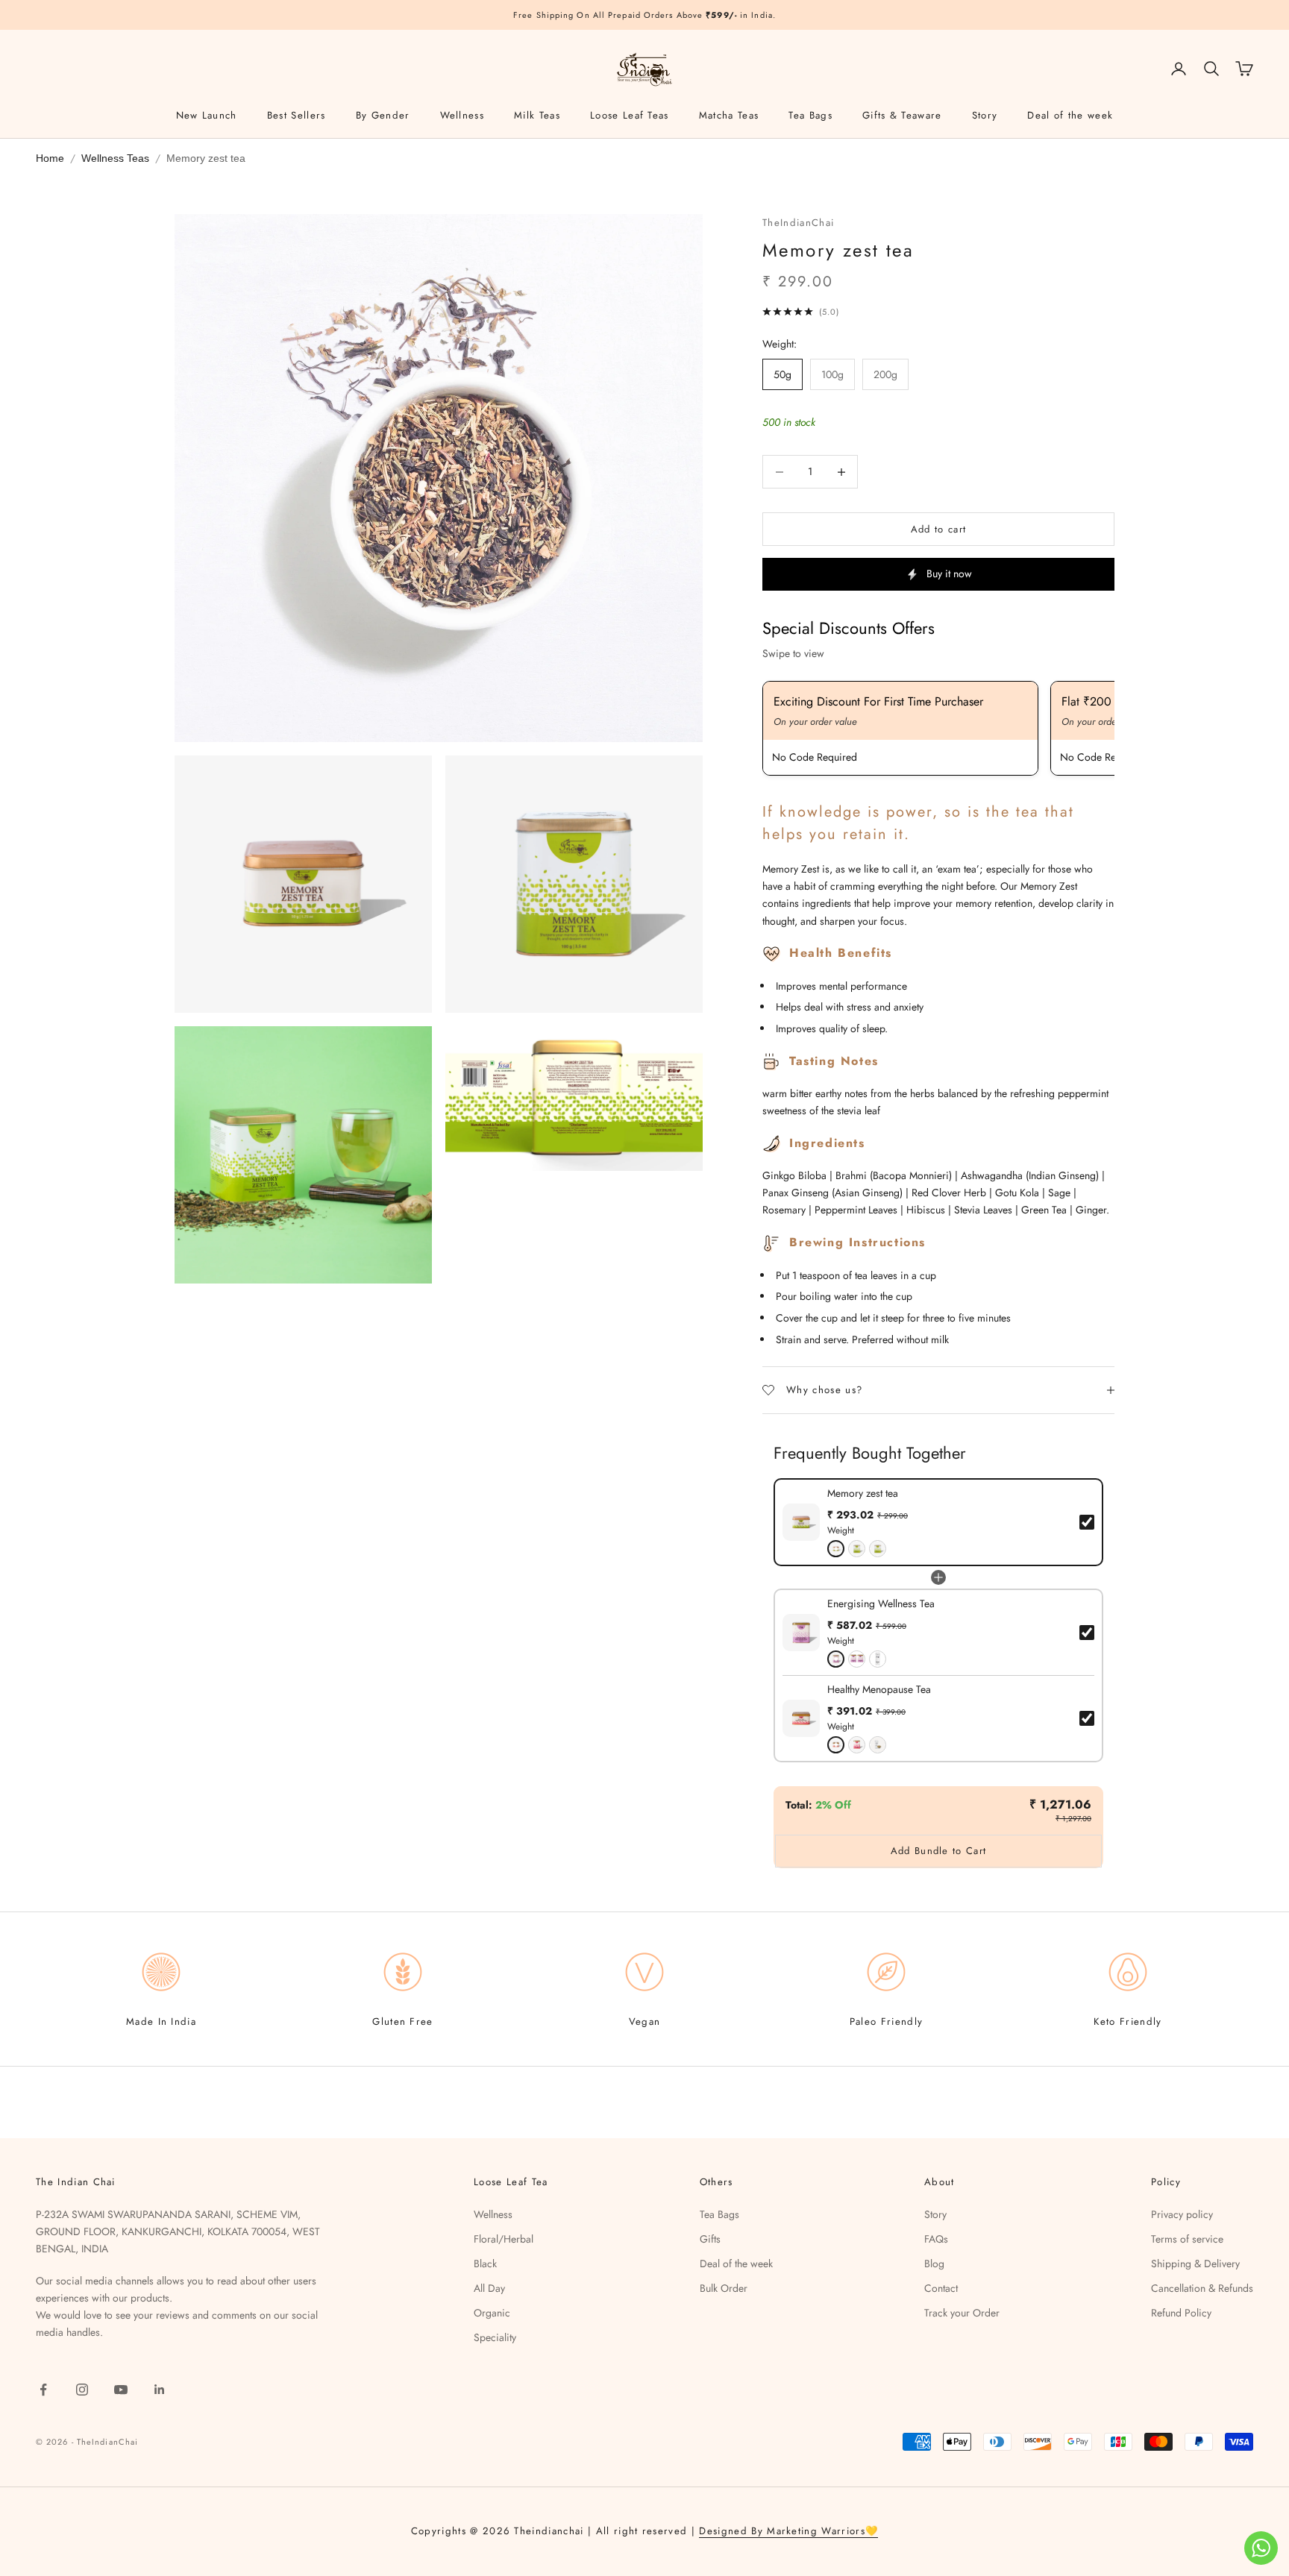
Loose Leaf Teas (630, 115)
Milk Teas (537, 115)
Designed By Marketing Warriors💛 (788, 2531)
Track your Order (962, 2313)
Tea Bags (810, 115)
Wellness (462, 115)
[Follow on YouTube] (121, 2390)
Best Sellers (297, 115)
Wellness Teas (115, 158)
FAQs (936, 2239)
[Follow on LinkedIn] (160, 2390)
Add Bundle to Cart (938, 1851)
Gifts (710, 2239)
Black (485, 2264)
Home (50, 158)
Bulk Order (724, 2288)
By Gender (383, 115)
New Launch (207, 115)
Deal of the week (1070, 115)
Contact (941, 2288)
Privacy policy (1182, 2214)
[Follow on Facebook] (43, 2390)
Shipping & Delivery (1195, 2264)
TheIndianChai (798, 223)
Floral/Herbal (504, 2239)
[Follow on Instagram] (82, 2390)
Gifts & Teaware (902, 115)
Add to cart (938, 529)
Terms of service (1187, 2239)
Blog (934, 2264)
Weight (841, 1530)
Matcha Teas (729, 115)
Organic (492, 2313)
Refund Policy (1181, 2313)
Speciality (495, 2337)
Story (985, 115)
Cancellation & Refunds (1202, 2288)
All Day (489, 2288)
